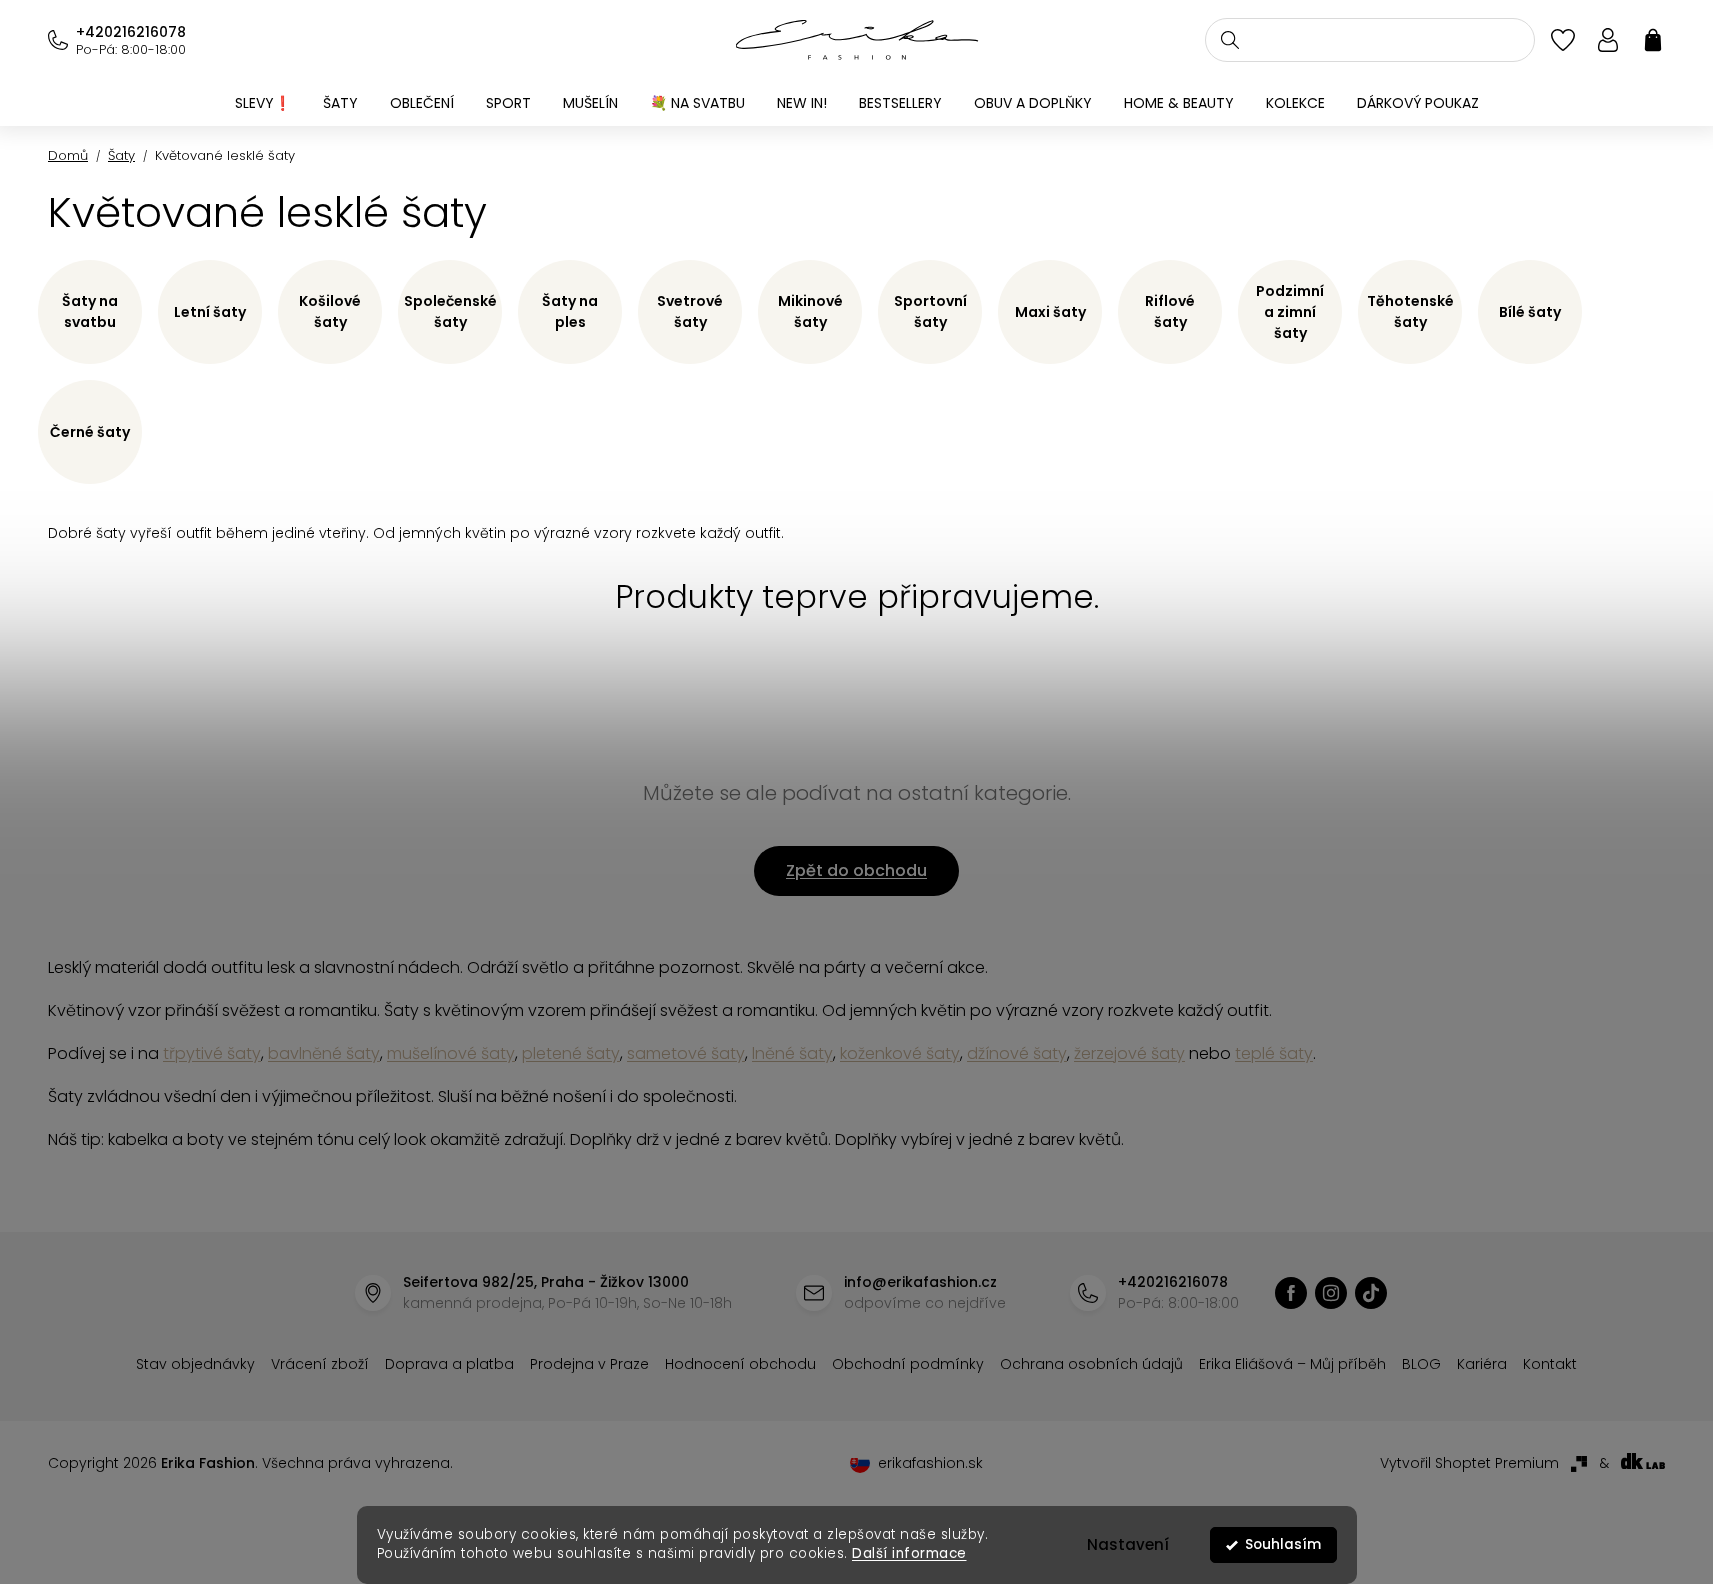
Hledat (1230, 40)
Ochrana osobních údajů (1091, 1364)
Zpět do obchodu (856, 870)
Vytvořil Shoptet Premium (1469, 1463)
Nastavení (1128, 1544)
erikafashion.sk (930, 1463)
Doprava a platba (449, 1364)
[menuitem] (263, 103)
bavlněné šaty (324, 1053)
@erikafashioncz (1371, 1293)
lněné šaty (792, 1053)
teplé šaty (1274, 1053)
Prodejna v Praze (589, 1364)
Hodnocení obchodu (740, 1364)
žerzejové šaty (1129, 1053)
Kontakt (1550, 1364)
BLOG (1421, 1364)
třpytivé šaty (212, 1053)
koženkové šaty (900, 1053)
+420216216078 (131, 32)
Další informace (909, 1553)
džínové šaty (1017, 1053)
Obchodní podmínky (908, 1364)
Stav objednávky (195, 1364)
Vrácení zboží (320, 1364)
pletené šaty (571, 1053)
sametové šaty (686, 1053)
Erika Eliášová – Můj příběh (1292, 1364)
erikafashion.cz (1291, 1293)
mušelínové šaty (451, 1053)
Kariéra (1482, 1364)
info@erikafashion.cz (920, 1282)
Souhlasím (1283, 1544)
